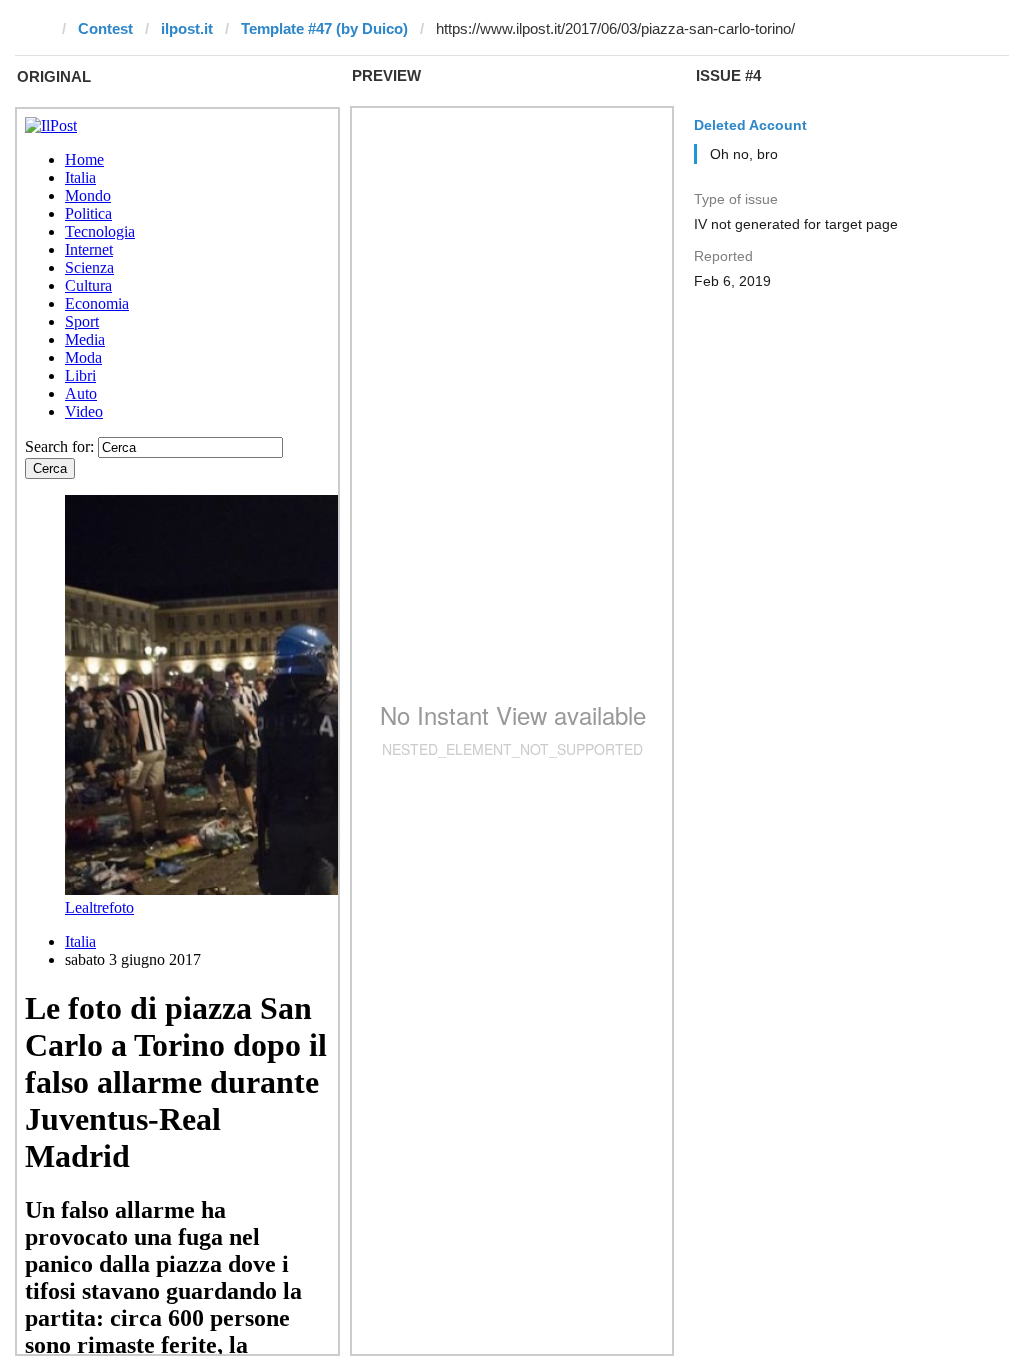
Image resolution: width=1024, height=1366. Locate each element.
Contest (105, 28)
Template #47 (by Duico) (324, 28)
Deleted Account (750, 125)
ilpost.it (187, 28)
